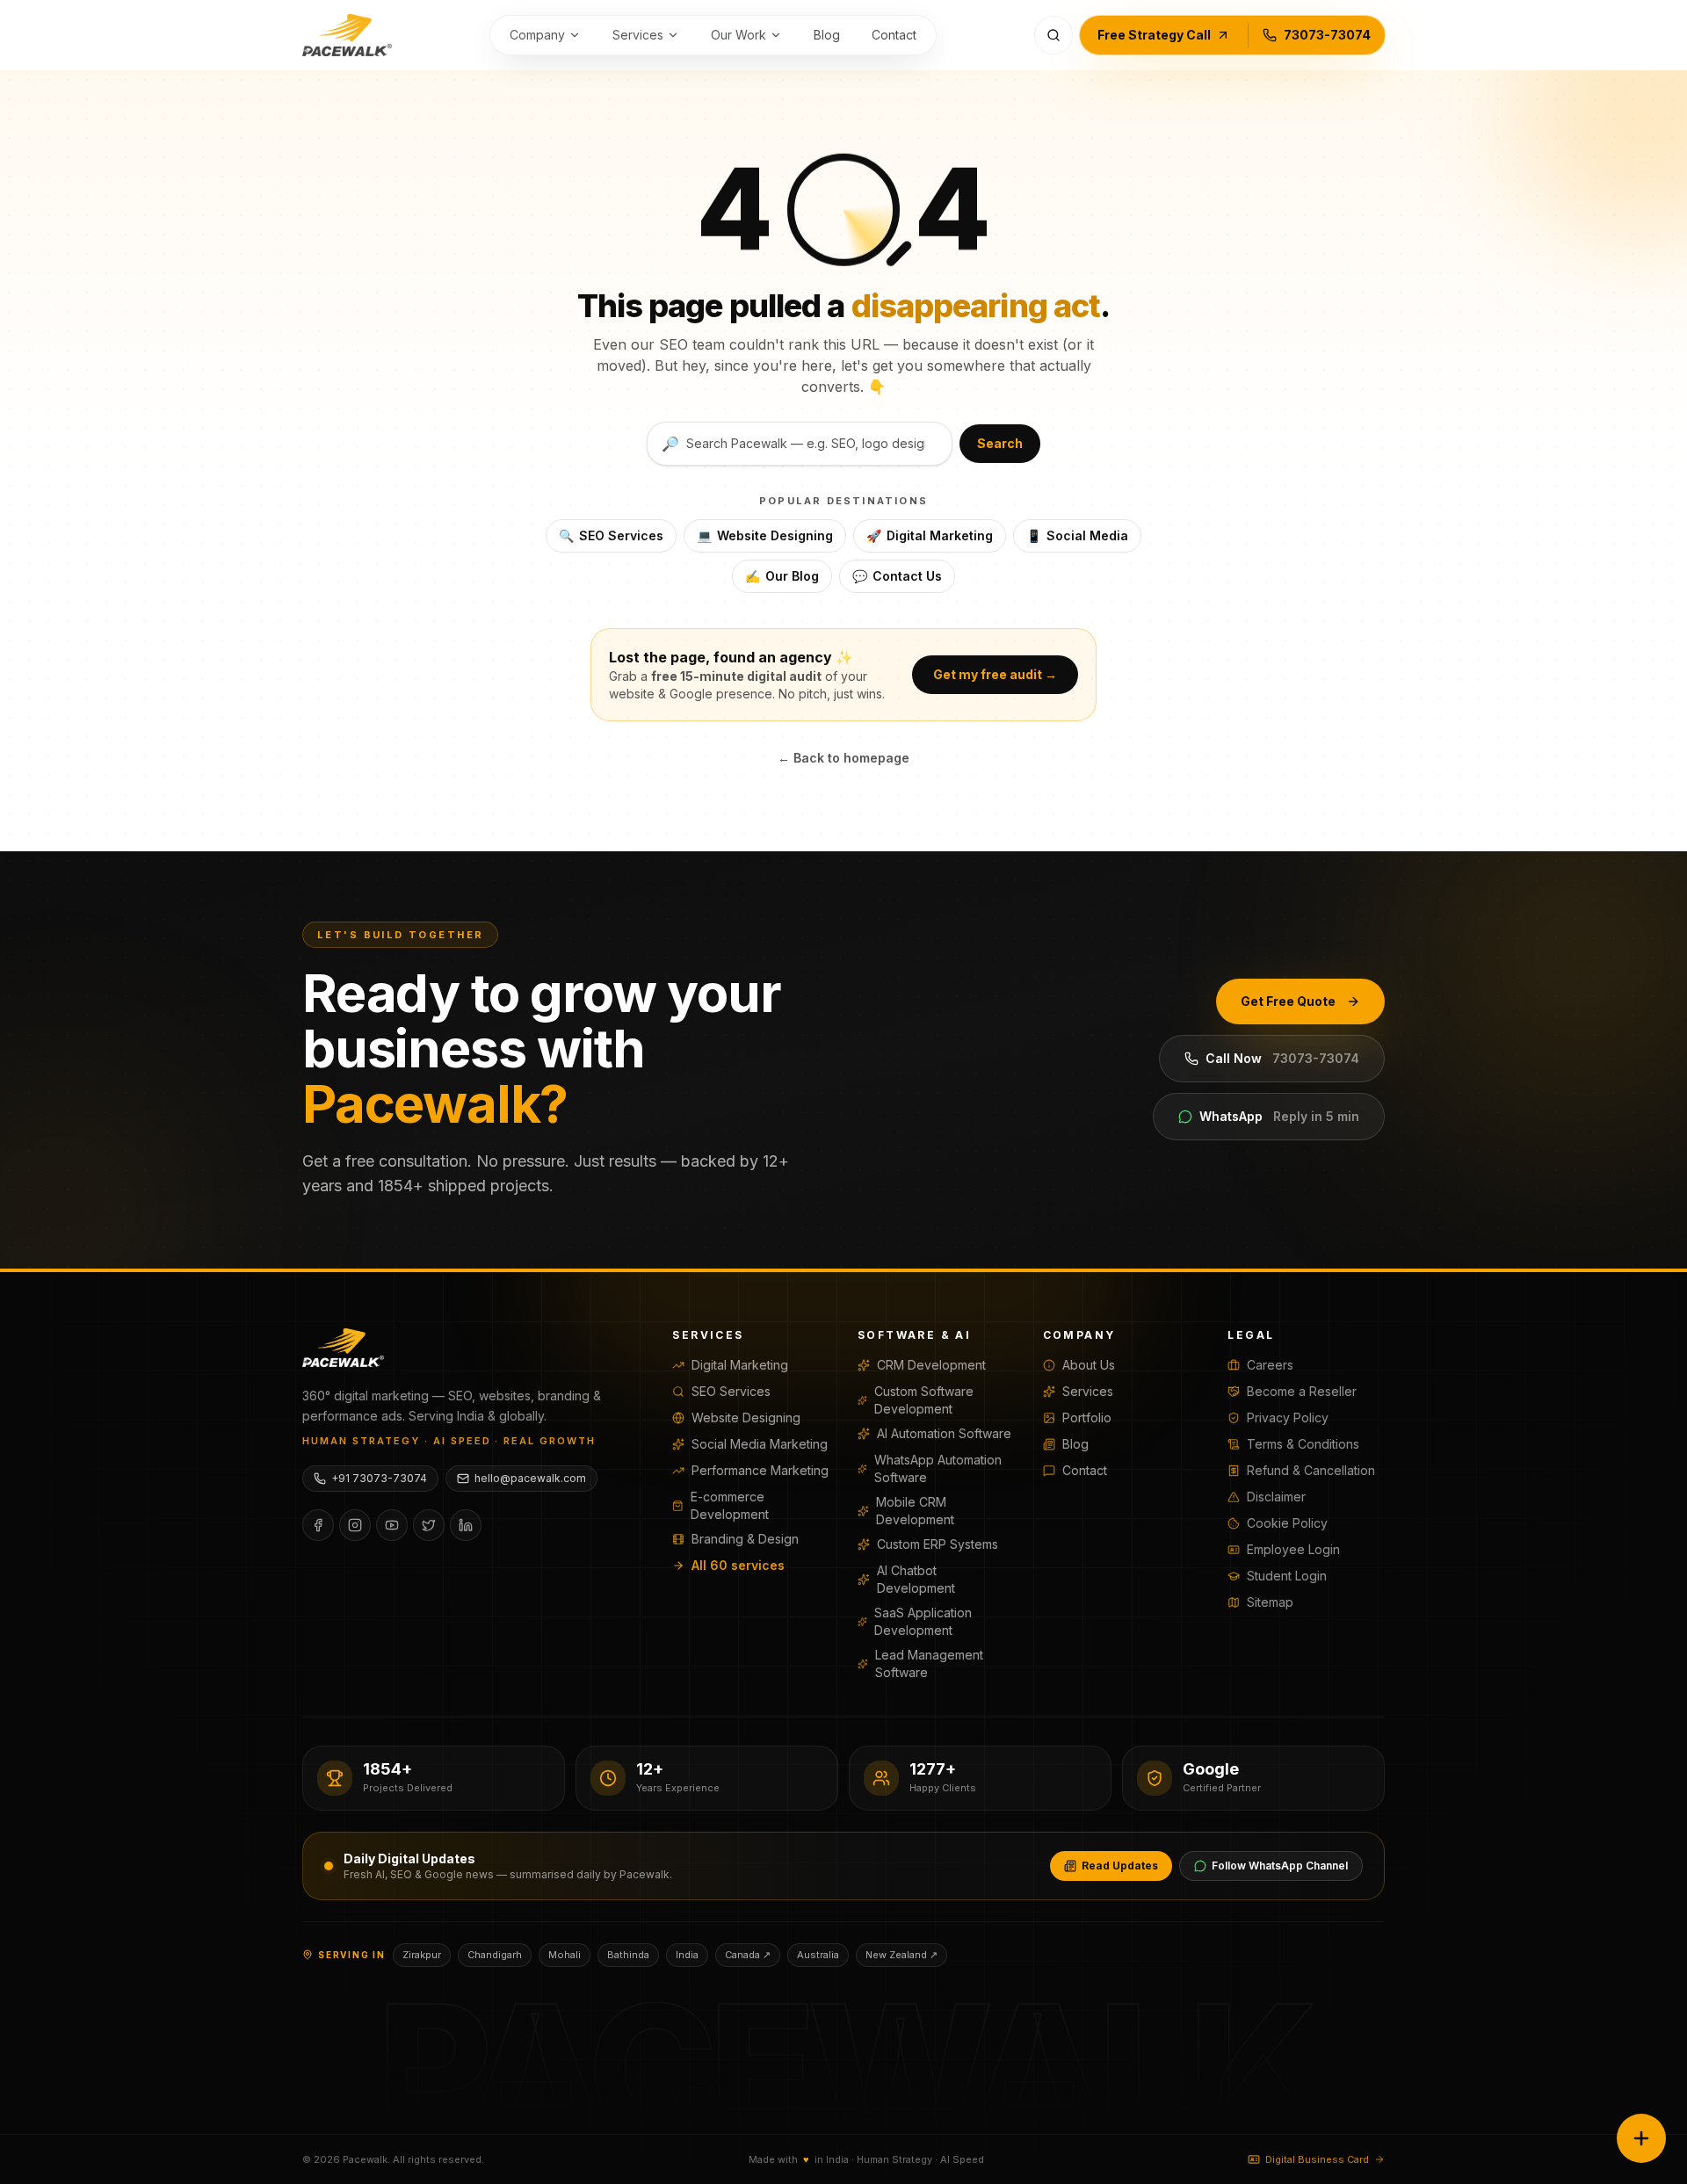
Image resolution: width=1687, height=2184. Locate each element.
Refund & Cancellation (1311, 1470)
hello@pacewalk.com (530, 1478)
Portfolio (1087, 1417)
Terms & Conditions (1303, 1444)
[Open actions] (1641, 2138)
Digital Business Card (1317, 2159)
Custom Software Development (924, 1400)
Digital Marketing (930, 535)
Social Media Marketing (760, 1444)
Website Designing (765, 535)
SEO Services (611, 535)
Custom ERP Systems (938, 1544)
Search (1000, 443)
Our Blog (782, 576)
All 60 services (738, 1565)
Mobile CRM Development (915, 1511)
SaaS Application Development (923, 1621)
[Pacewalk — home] (347, 35)
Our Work (739, 35)
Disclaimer (1276, 1497)
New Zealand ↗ (901, 1955)
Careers (1270, 1365)
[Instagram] (355, 1525)
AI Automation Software (944, 1433)
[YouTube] (392, 1525)
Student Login (1287, 1576)
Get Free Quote (1288, 1001)
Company (537, 35)
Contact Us (897, 576)
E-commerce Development (730, 1505)
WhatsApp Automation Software (938, 1468)
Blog (827, 35)
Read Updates (1120, 1866)
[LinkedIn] (466, 1525)
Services (638, 35)
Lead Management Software (929, 1663)
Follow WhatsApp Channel (1280, 1866)
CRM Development (931, 1365)
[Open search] (1053, 35)
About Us (1089, 1365)
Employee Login (1293, 1549)
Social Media (1077, 535)
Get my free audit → (995, 674)
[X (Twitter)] (429, 1525)
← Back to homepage (843, 758)
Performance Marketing (760, 1470)
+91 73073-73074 (379, 1478)
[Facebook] (318, 1525)
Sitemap (1270, 1602)
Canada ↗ (748, 1955)
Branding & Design (745, 1539)
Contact (894, 35)
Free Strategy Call (1154, 35)
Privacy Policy (1288, 1417)
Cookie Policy (1287, 1523)
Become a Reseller (1302, 1391)
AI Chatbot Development (916, 1579)
